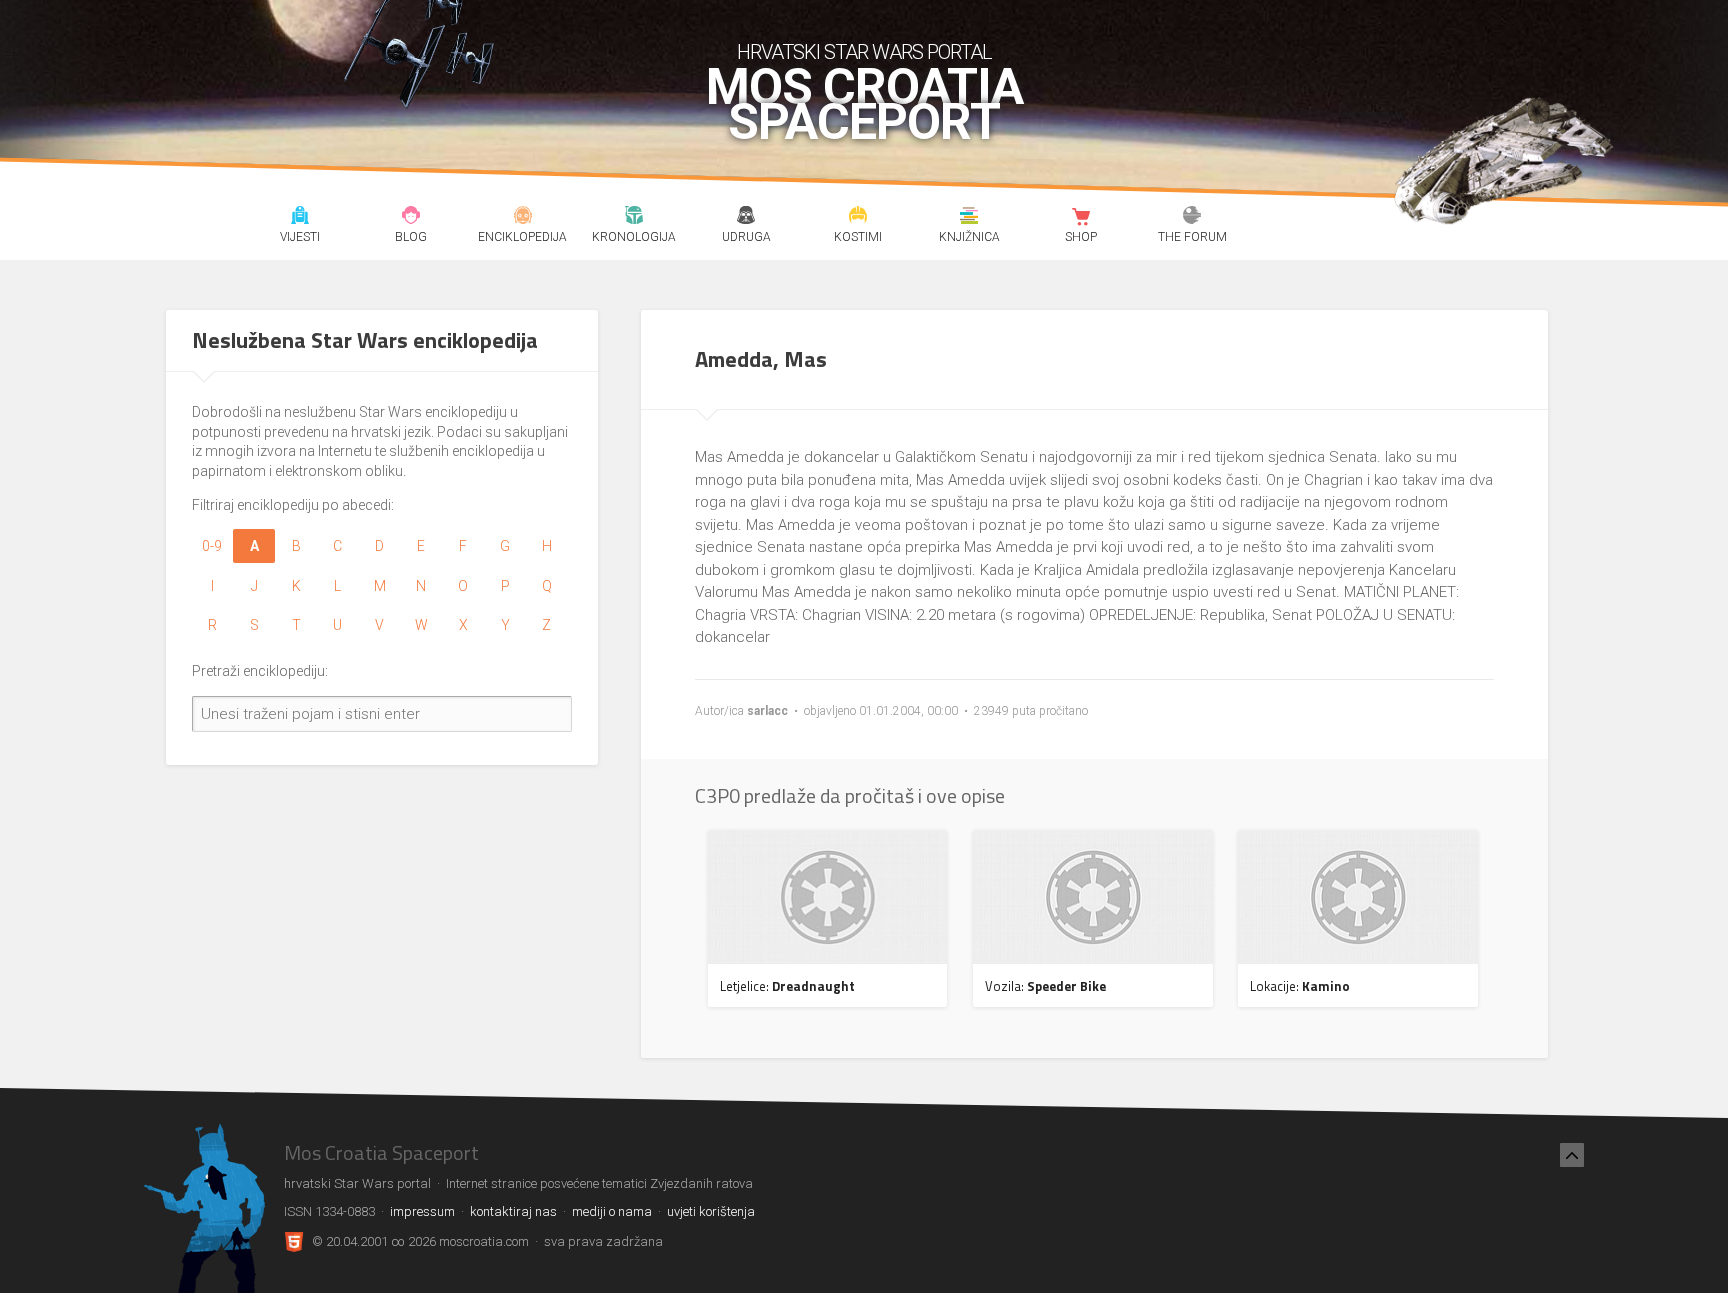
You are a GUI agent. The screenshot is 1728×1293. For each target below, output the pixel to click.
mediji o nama (612, 1211)
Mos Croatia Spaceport (864, 105)
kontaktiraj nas (513, 1211)
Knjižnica (969, 218)
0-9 (212, 546)
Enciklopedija (522, 218)
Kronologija (634, 218)
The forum (1192, 218)
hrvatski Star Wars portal (864, 52)
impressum (422, 1211)
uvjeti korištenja (711, 1211)
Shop (1080, 218)
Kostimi (857, 218)
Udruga (745, 218)
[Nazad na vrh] (1572, 1155)
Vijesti (299, 218)
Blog (411, 218)
